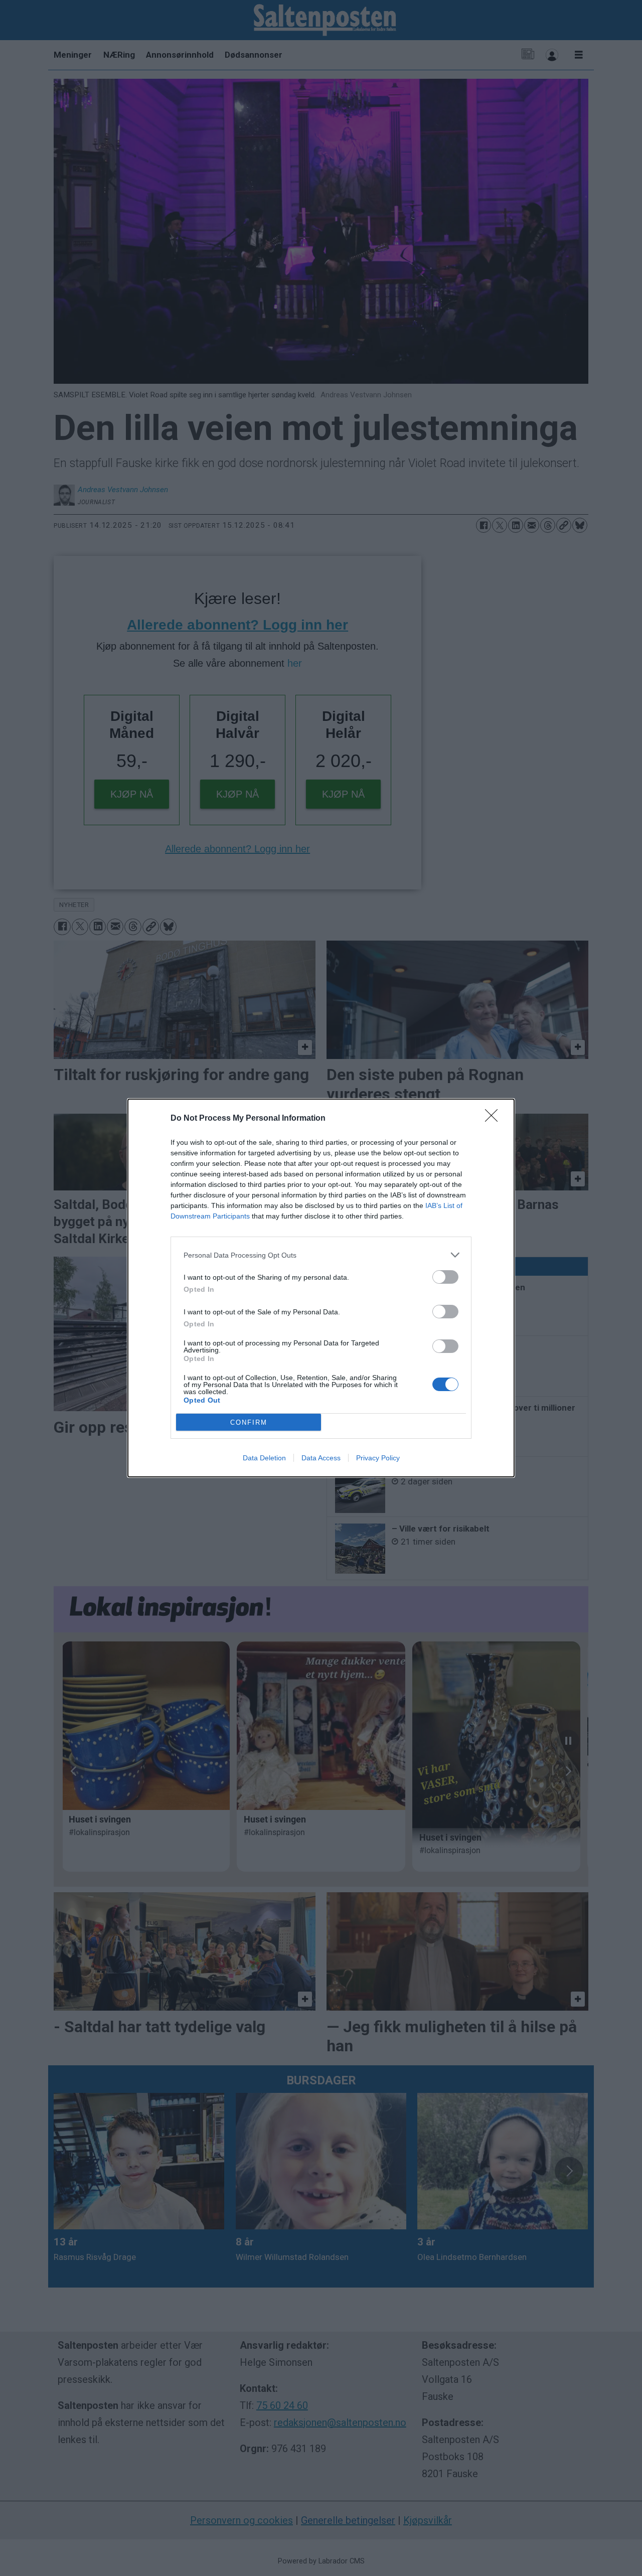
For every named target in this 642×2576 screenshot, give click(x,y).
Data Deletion (264, 1458)
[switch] (445, 1277)
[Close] (495, 1119)
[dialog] (321, 1288)
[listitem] (321, 1255)
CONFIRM (249, 1422)
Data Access (321, 1458)
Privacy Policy (378, 1458)
